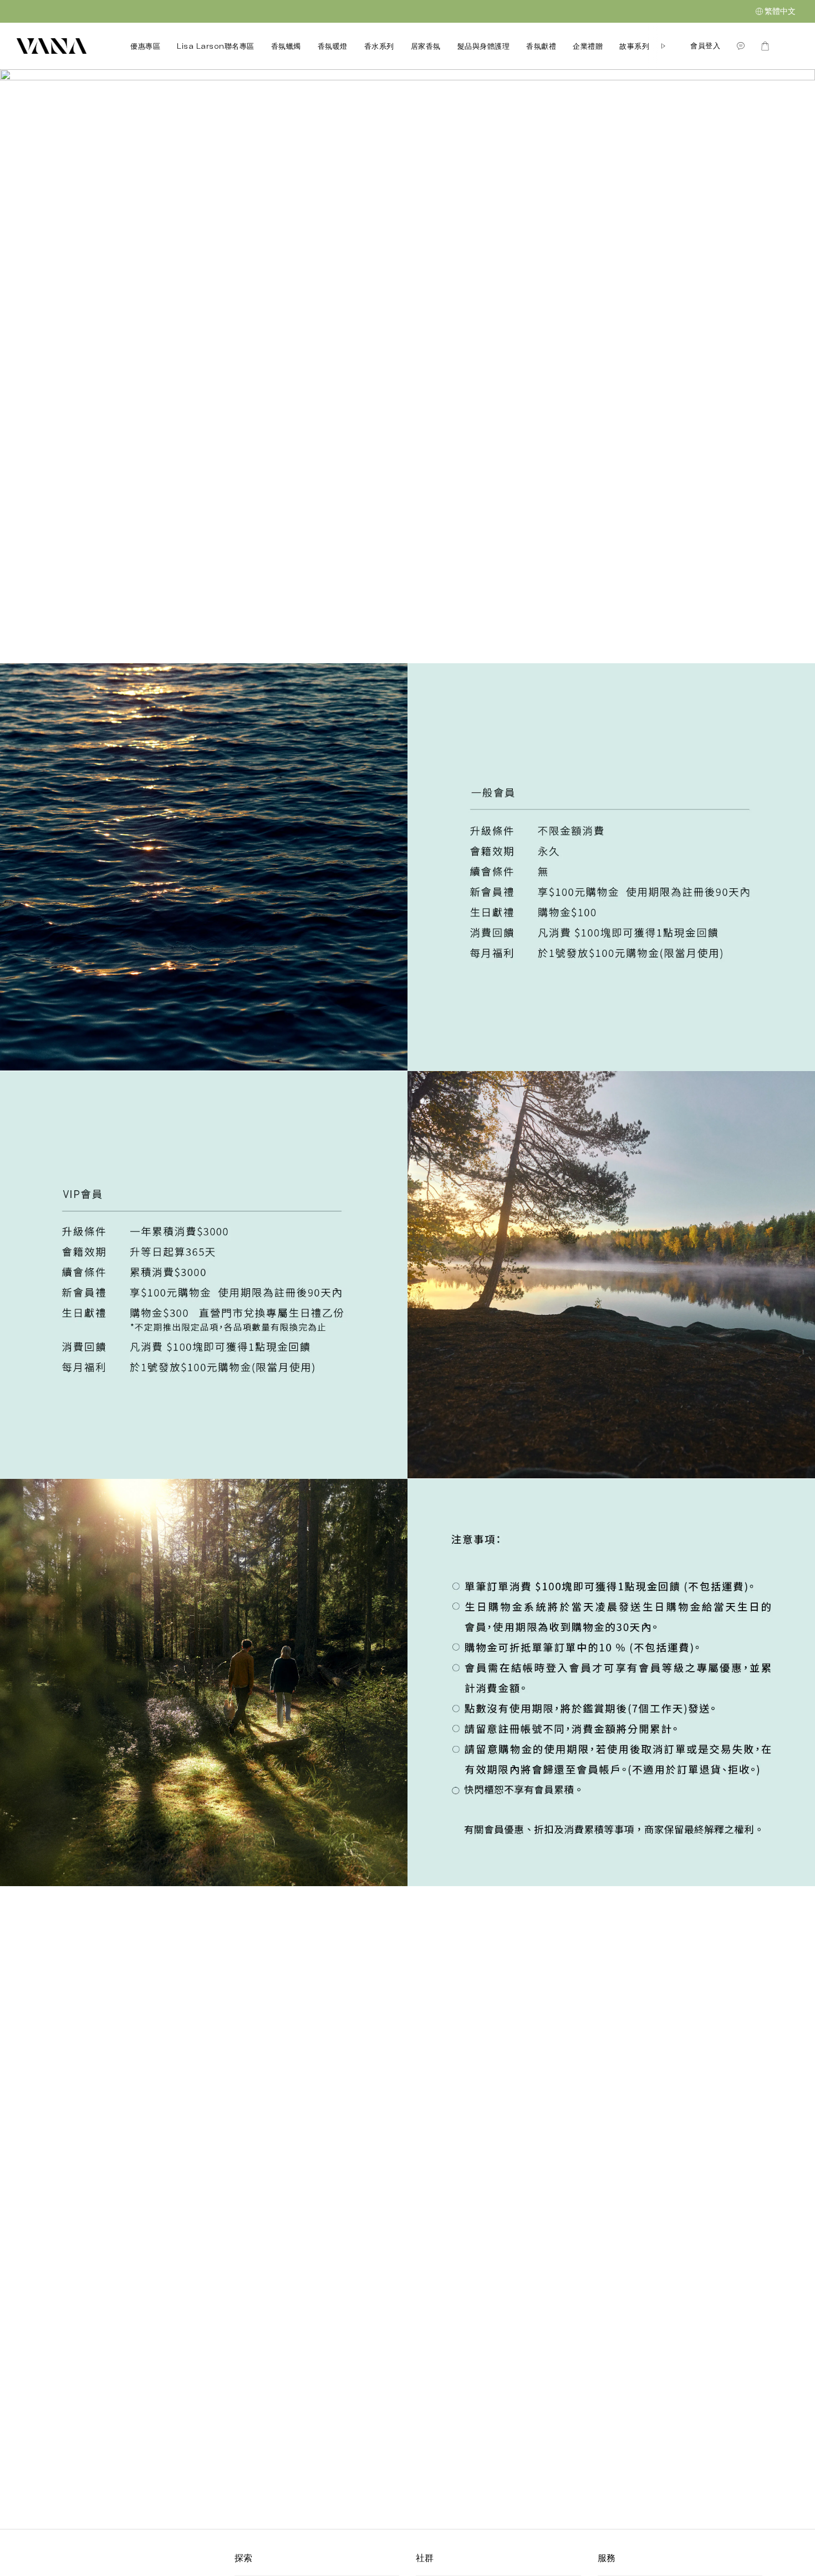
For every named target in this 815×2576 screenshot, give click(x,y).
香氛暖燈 (333, 46)
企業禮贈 (588, 46)
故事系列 (634, 46)
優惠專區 (145, 46)
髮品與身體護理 (484, 46)
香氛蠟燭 (286, 46)
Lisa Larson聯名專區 (216, 46)
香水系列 (379, 46)
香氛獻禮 (541, 46)
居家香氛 (426, 46)
